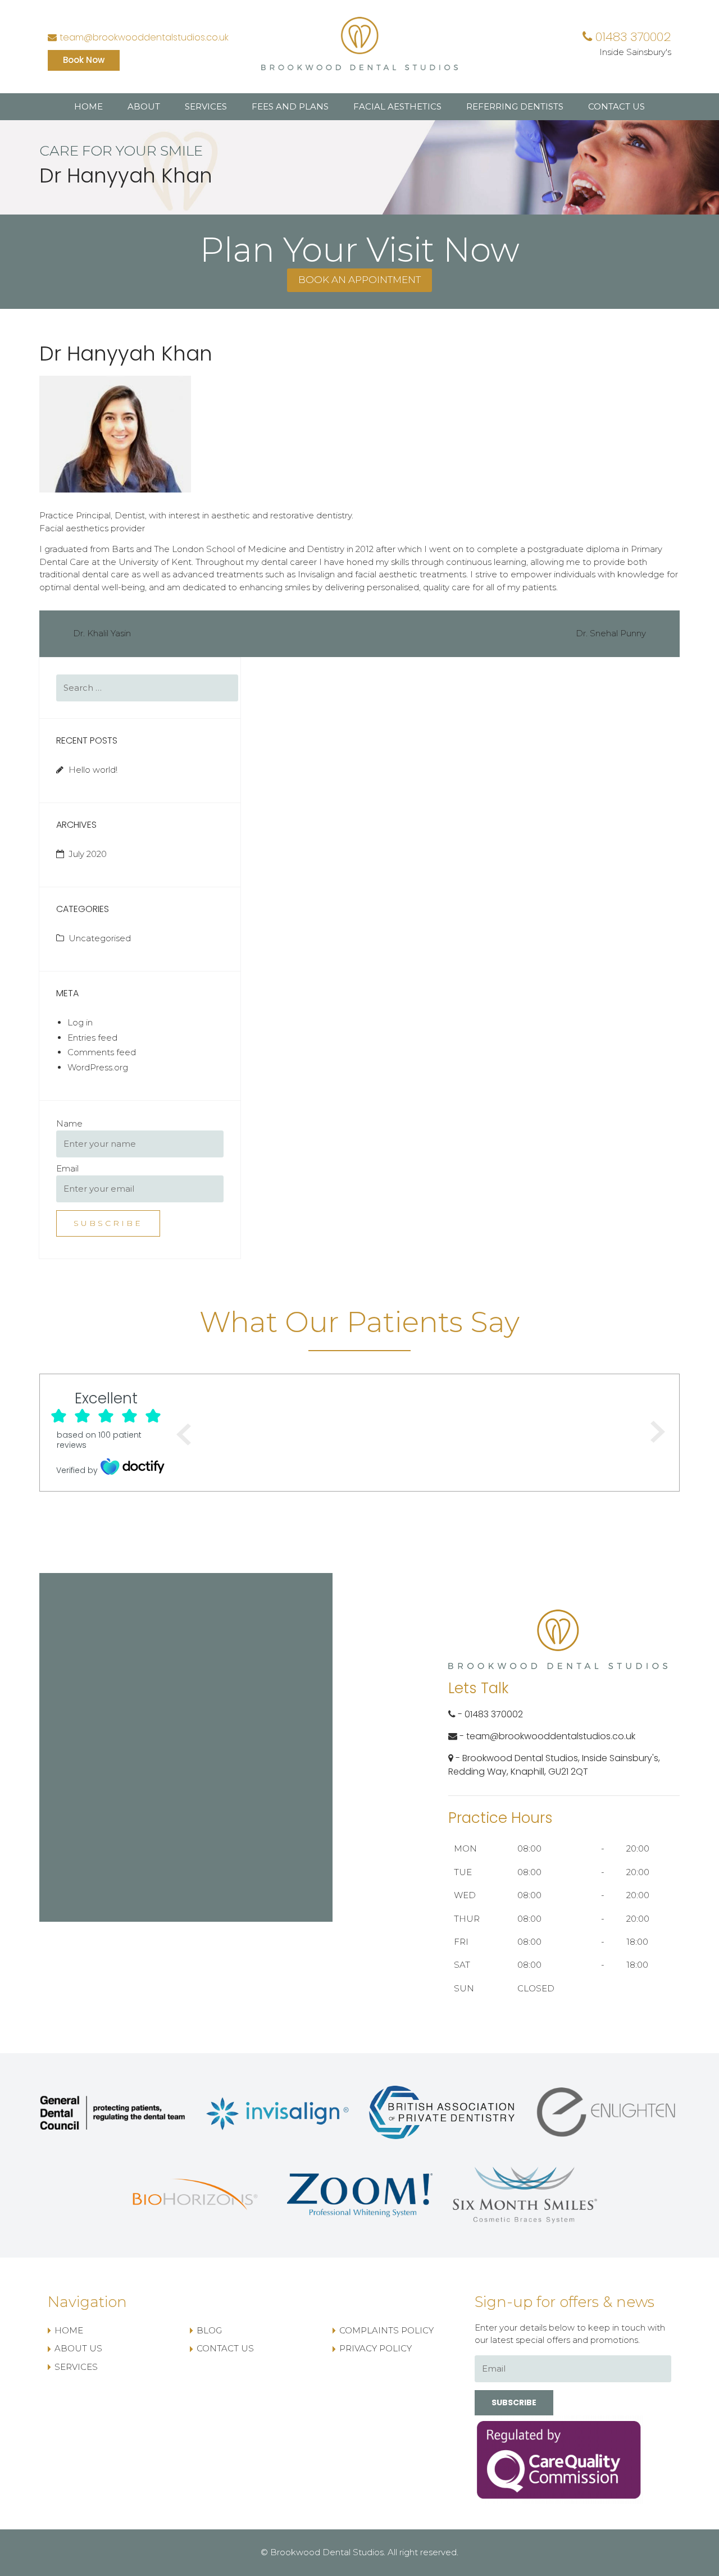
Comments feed (102, 1052)
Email (67, 1168)
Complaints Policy (386, 2330)
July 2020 (88, 854)
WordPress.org (98, 1067)
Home (88, 106)
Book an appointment (359, 280)
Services (206, 106)
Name (69, 1123)
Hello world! (93, 770)
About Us (78, 2348)
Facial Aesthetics (397, 106)
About (144, 106)
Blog (209, 2330)
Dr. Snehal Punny (611, 633)
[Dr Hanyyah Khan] (115, 433)
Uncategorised (100, 938)
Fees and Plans (290, 106)
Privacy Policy (376, 2348)
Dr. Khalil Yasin (102, 633)
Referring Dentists (515, 106)
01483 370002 (632, 37)
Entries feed (92, 1038)
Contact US (616, 106)
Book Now (84, 60)
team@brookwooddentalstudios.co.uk (143, 37)
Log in (80, 1022)
